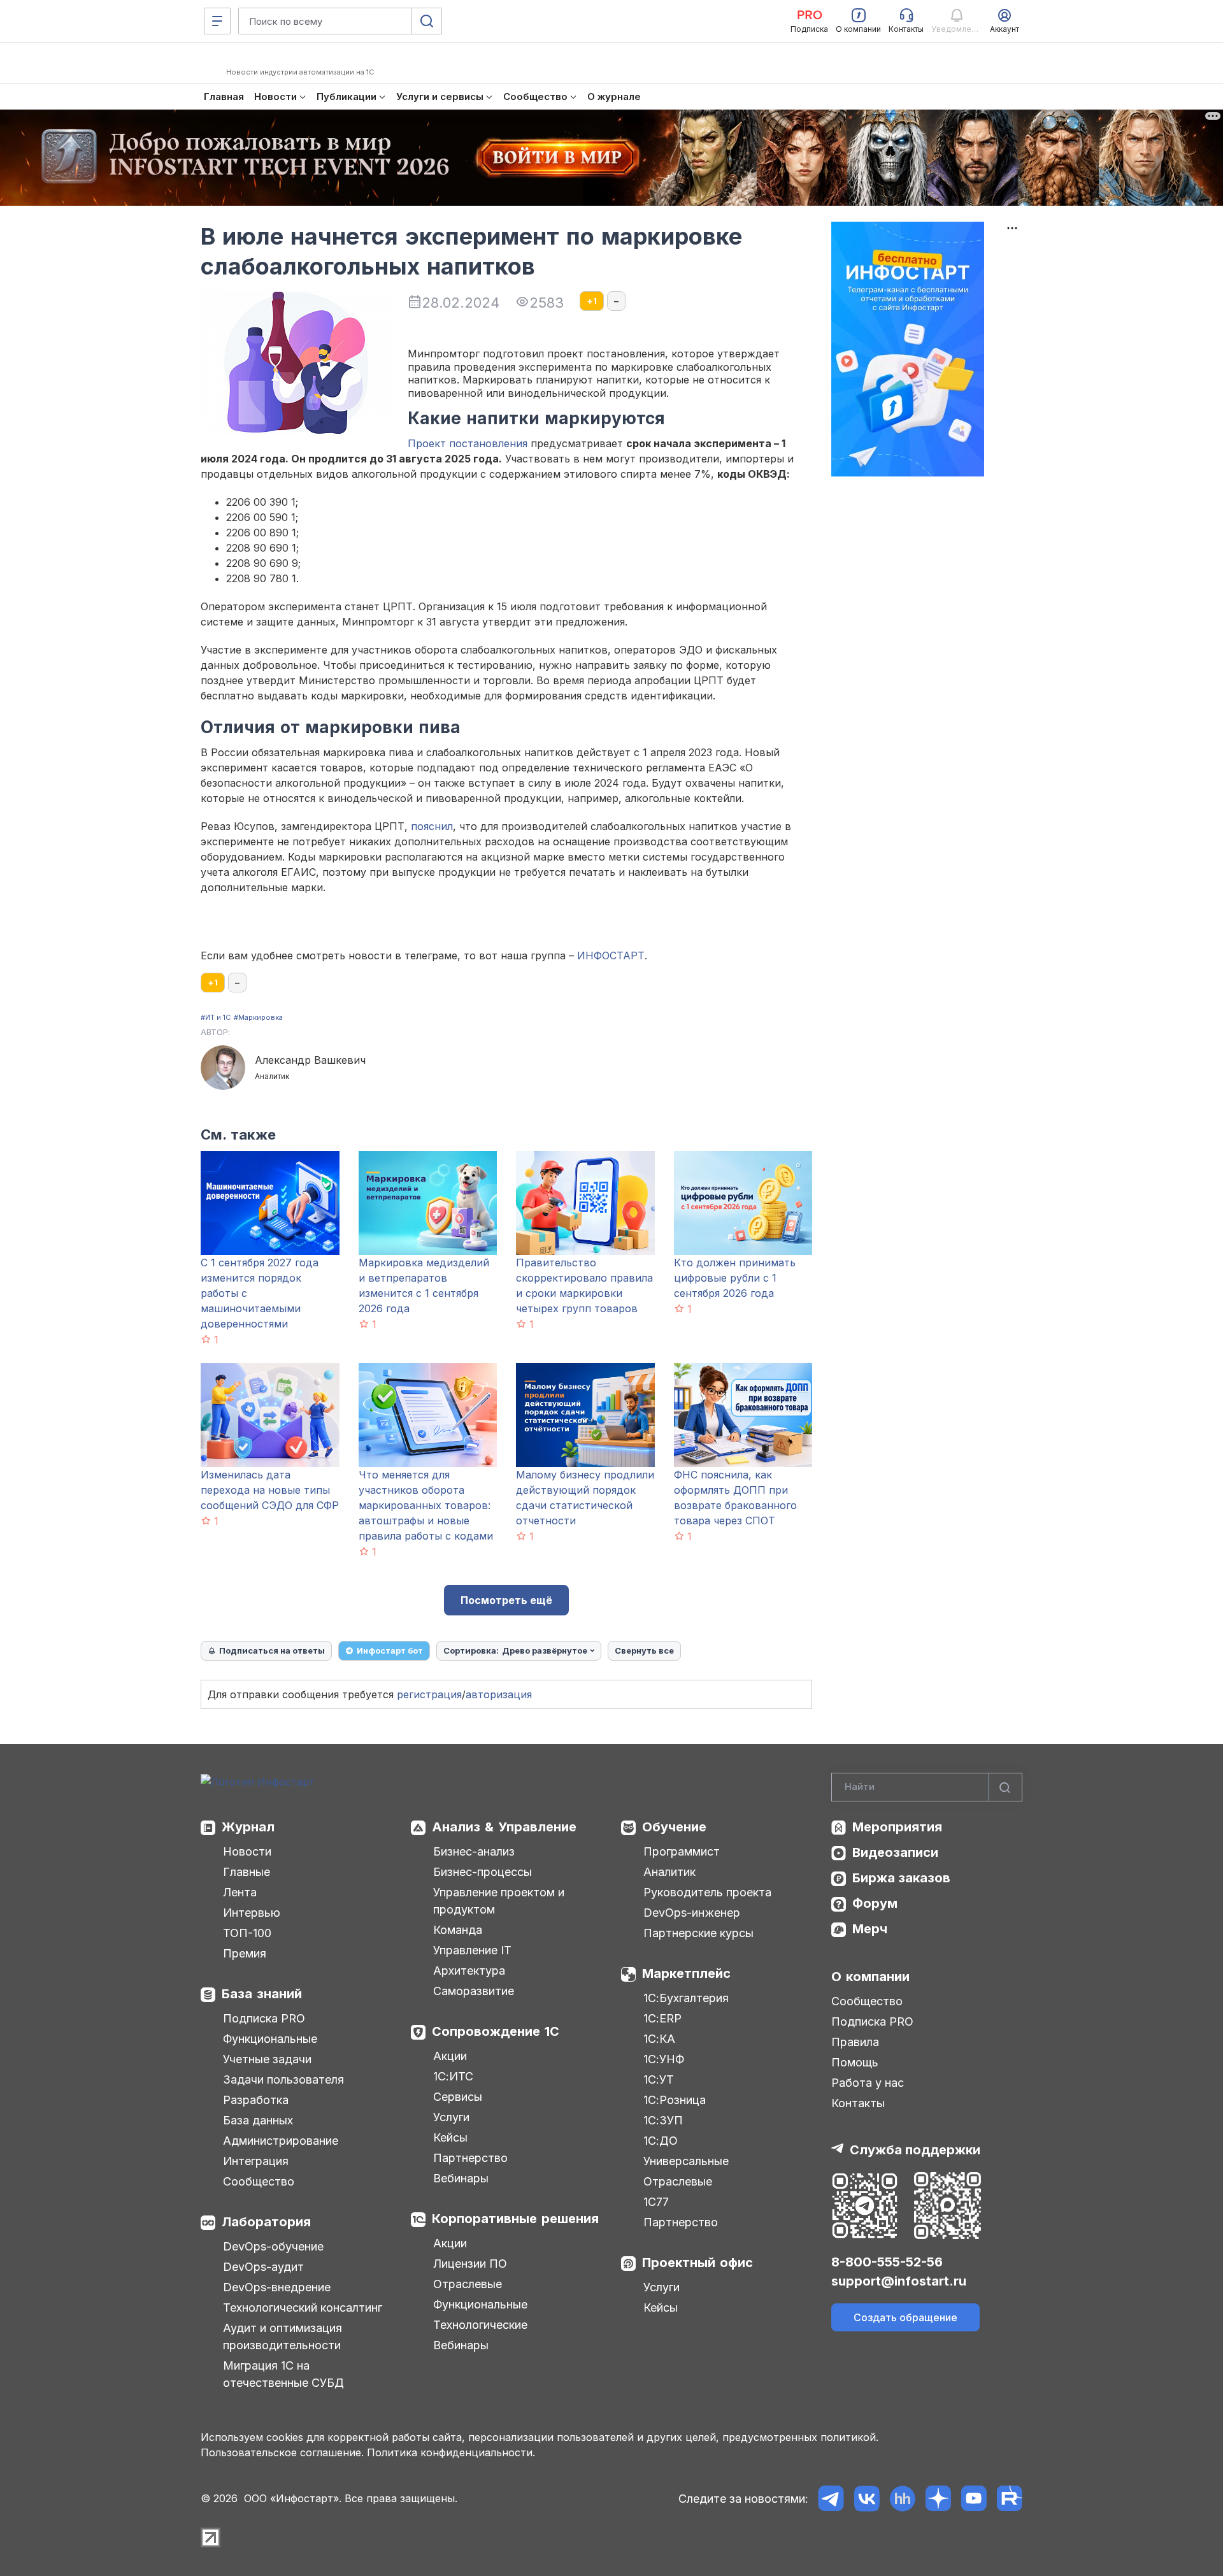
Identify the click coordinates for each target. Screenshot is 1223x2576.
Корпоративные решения (515, 2219)
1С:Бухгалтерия (686, 1998)
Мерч (870, 1929)
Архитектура (469, 1971)
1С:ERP (662, 2018)
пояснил (432, 826)
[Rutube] (1009, 2499)
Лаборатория (266, 2222)
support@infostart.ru (899, 2281)
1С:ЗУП (663, 2120)
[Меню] (217, 21)
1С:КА (659, 2039)
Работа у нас (868, 2083)
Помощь (855, 2062)
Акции (450, 2056)
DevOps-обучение (273, 2246)
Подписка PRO (264, 2018)
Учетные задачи (267, 2059)
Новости (247, 1851)
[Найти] (1005, 1787)
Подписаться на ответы (272, 1650)
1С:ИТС (453, 2076)
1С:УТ (659, 2079)
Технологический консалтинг (303, 2308)
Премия (245, 1953)
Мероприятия (897, 1827)
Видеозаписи (895, 1852)
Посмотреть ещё (506, 1600)
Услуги (451, 2117)
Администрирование (281, 2141)
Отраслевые (468, 2284)
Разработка (256, 2100)
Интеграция (256, 2161)
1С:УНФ (664, 2059)
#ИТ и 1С (216, 1017)
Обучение (674, 1827)
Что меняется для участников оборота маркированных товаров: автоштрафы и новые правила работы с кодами (426, 1505)
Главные (247, 1872)
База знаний (262, 1994)
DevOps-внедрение (277, 2287)
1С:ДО (661, 2141)
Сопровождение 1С (496, 2031)
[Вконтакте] (867, 2499)
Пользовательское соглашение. (282, 2452)
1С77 (656, 2202)
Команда (458, 1930)
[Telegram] (831, 2499)
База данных (258, 2120)
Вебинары (461, 2178)
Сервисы (458, 2097)
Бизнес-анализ (474, 1851)
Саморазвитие (474, 1991)
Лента (240, 1892)
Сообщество (259, 2181)
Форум (875, 1903)
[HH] (902, 2499)
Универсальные (686, 2161)
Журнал (248, 1827)
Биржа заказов (901, 1878)
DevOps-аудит (263, 2267)
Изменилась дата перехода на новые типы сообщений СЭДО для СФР (270, 1490)
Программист (682, 1851)
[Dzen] (938, 2499)
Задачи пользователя (283, 2079)
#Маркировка (258, 1017)
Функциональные (270, 2039)
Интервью (252, 1913)
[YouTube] (974, 2499)
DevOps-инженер (692, 1913)
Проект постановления (468, 443)
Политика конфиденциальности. (451, 2452)
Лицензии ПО (470, 2264)
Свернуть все (644, 1650)
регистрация (429, 1694)
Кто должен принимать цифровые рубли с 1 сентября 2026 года (735, 1278)
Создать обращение (905, 2317)
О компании (870, 1977)
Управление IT (472, 1950)
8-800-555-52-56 (887, 2262)
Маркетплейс (686, 1973)
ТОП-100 (247, 1933)
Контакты (858, 2103)
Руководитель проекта (707, 1892)
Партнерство (470, 2158)
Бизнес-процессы (483, 1872)
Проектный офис (697, 2263)
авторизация (499, 1694)
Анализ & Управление (504, 1827)
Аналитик (669, 1872)
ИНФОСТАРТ (611, 955)
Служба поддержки (915, 2150)
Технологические (480, 2325)
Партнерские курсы (698, 1933)
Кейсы (450, 2137)
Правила (855, 2042)
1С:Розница (675, 2100)
